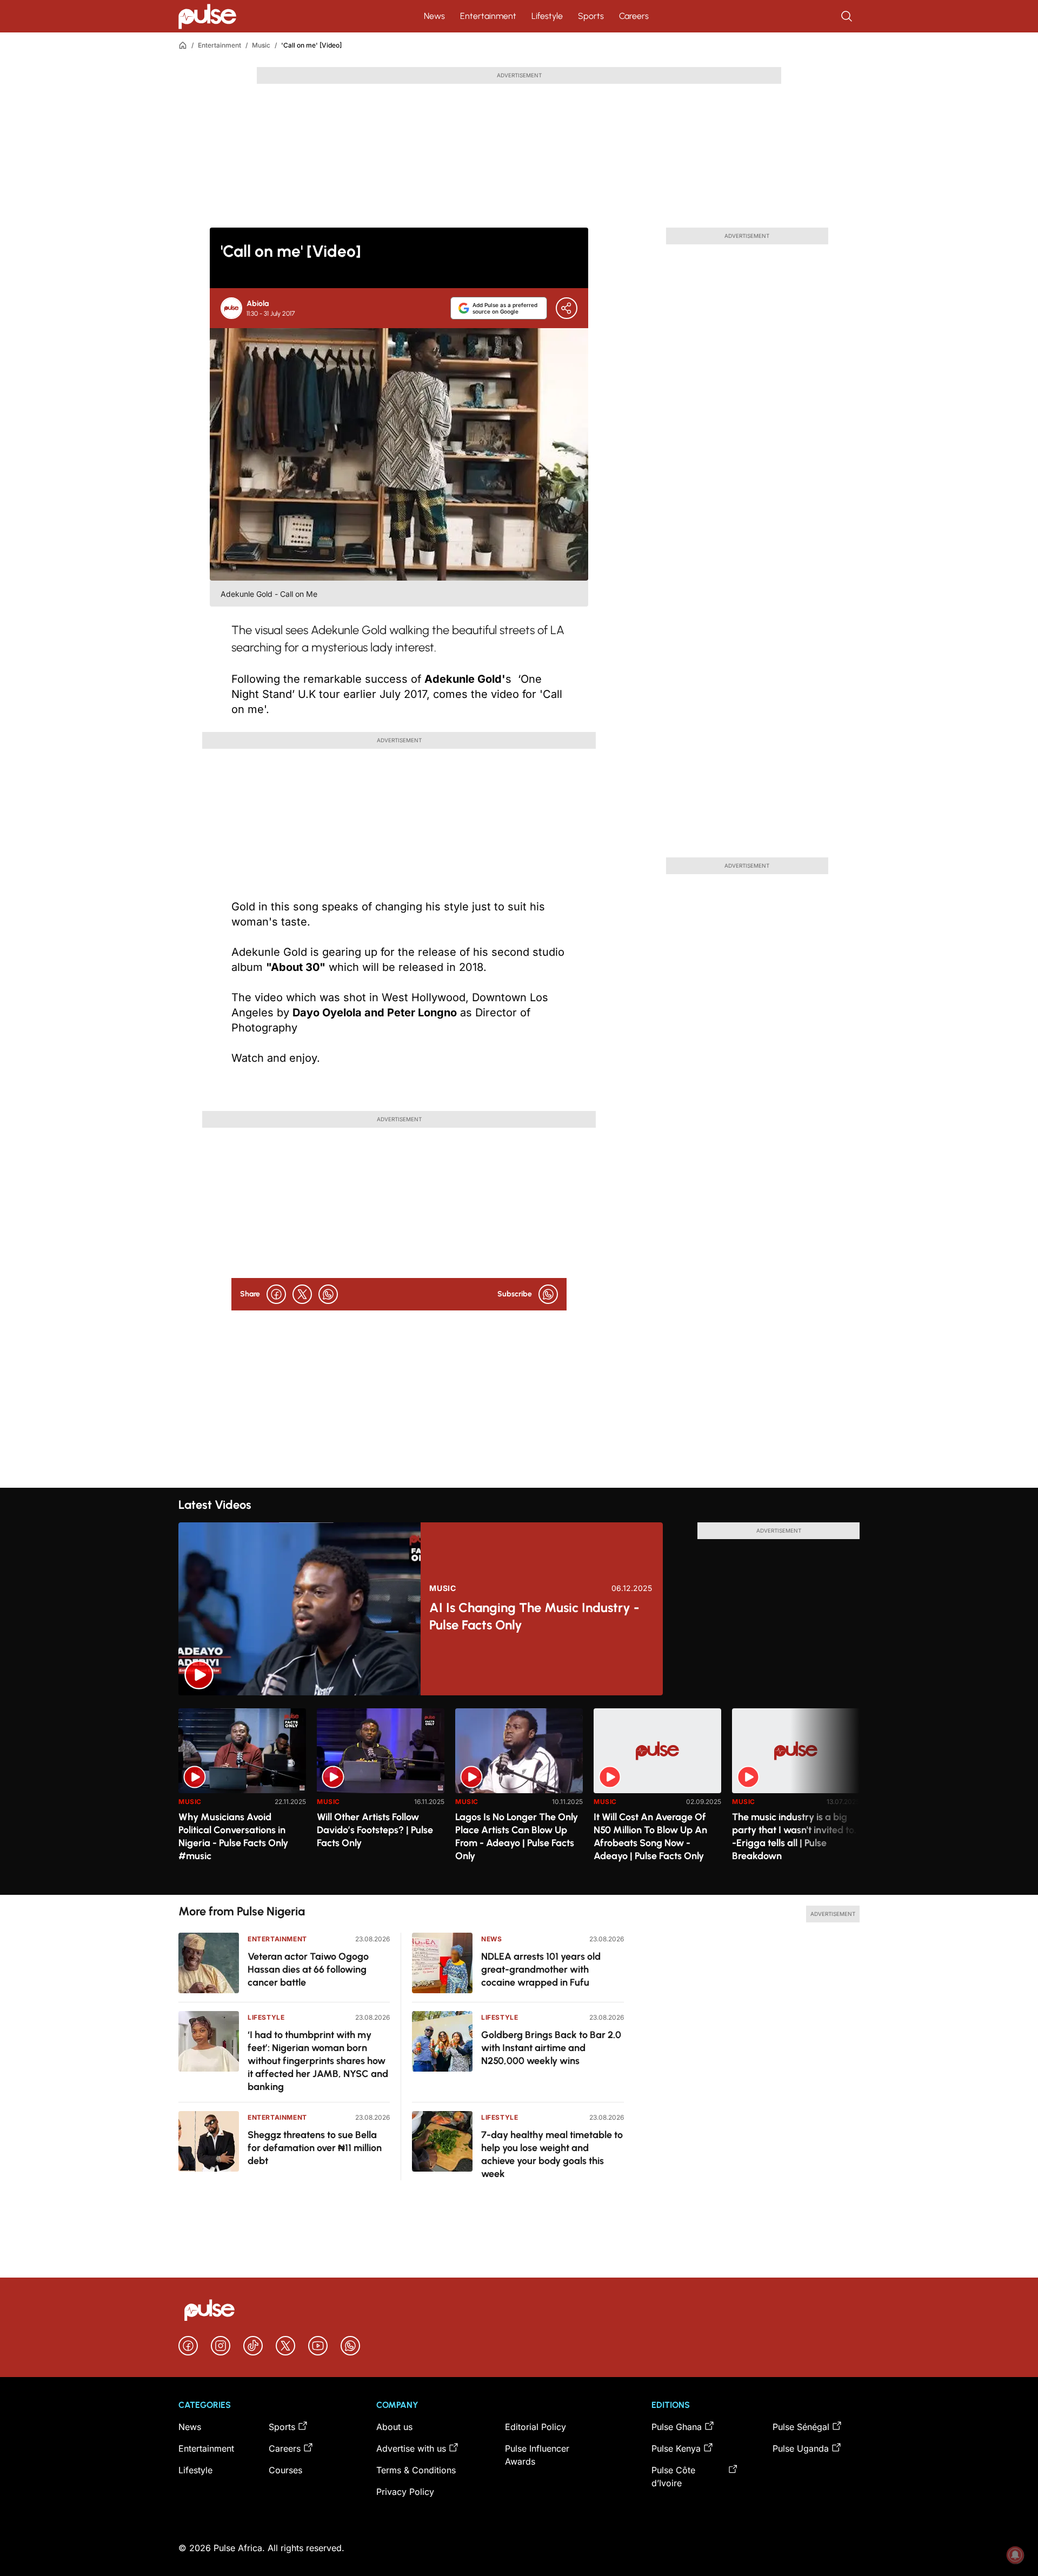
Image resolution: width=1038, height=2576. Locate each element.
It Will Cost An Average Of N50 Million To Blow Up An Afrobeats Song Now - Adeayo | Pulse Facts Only (650, 1836)
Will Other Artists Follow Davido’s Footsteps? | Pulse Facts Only (375, 1830)
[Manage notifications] (1015, 2555)
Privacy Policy (405, 2492)
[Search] (848, 16)
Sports (591, 16)
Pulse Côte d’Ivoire (673, 2477)
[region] (519, 1795)
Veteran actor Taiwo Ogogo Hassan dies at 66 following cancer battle (308, 1969)
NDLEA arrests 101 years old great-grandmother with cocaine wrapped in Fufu (541, 1969)
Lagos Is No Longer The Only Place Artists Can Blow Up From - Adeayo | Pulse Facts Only (517, 1836)
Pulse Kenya (676, 2448)
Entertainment (488, 16)
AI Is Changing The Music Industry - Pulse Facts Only (534, 1616)
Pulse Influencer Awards (537, 2455)
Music (261, 45)
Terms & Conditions (416, 2470)
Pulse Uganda (801, 2448)
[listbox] (519, 1795)
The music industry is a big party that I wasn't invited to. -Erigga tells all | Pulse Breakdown (794, 1836)
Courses (285, 2470)
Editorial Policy (535, 2427)
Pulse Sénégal (801, 2427)
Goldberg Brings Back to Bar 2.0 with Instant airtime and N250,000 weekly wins (551, 2048)
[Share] (567, 308)
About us (394, 2427)
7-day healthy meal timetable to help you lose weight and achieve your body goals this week (552, 2154)
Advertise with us (411, 2448)
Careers (634, 16)
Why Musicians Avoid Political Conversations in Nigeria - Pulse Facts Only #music (233, 1836)
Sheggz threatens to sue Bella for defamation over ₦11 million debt (315, 2148)
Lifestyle (547, 16)
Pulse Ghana (677, 2427)
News (434, 16)
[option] (242, 1797)
